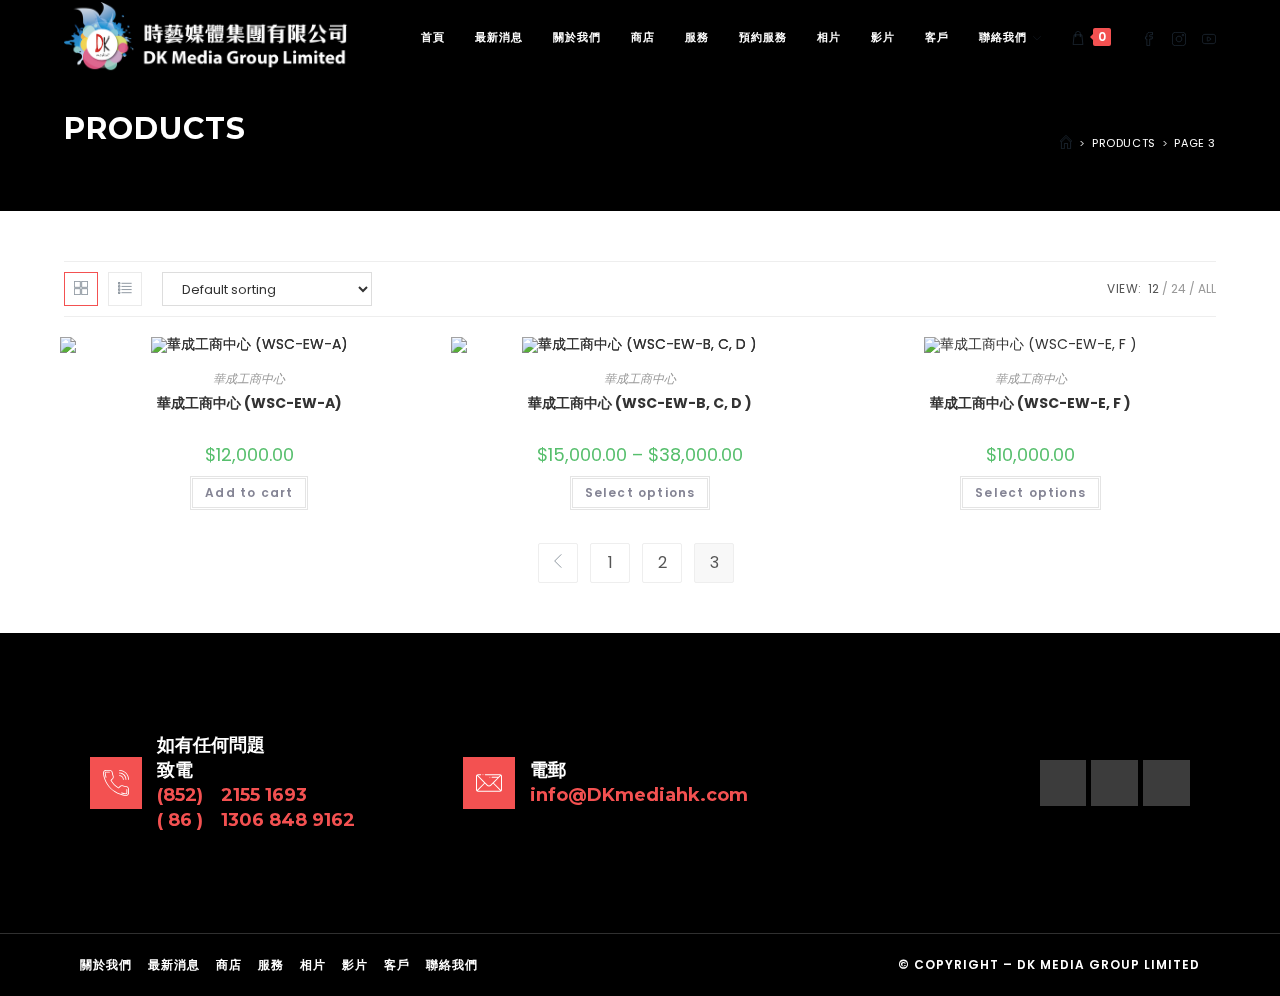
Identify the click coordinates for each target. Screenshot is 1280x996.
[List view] (125, 289)
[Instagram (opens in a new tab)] (1179, 37)
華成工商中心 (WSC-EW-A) (249, 403)
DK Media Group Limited (1108, 964)
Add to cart (249, 492)
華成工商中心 (249, 378)
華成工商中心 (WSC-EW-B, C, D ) (640, 403)
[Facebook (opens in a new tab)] (1149, 37)
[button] (1142, 283)
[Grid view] (81, 289)
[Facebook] (1063, 783)
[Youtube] (1166, 783)
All (1207, 288)
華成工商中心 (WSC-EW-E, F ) (1030, 403)
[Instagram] (1114, 783)
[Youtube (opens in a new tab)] (1209, 37)
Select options (640, 492)
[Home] (1066, 143)
